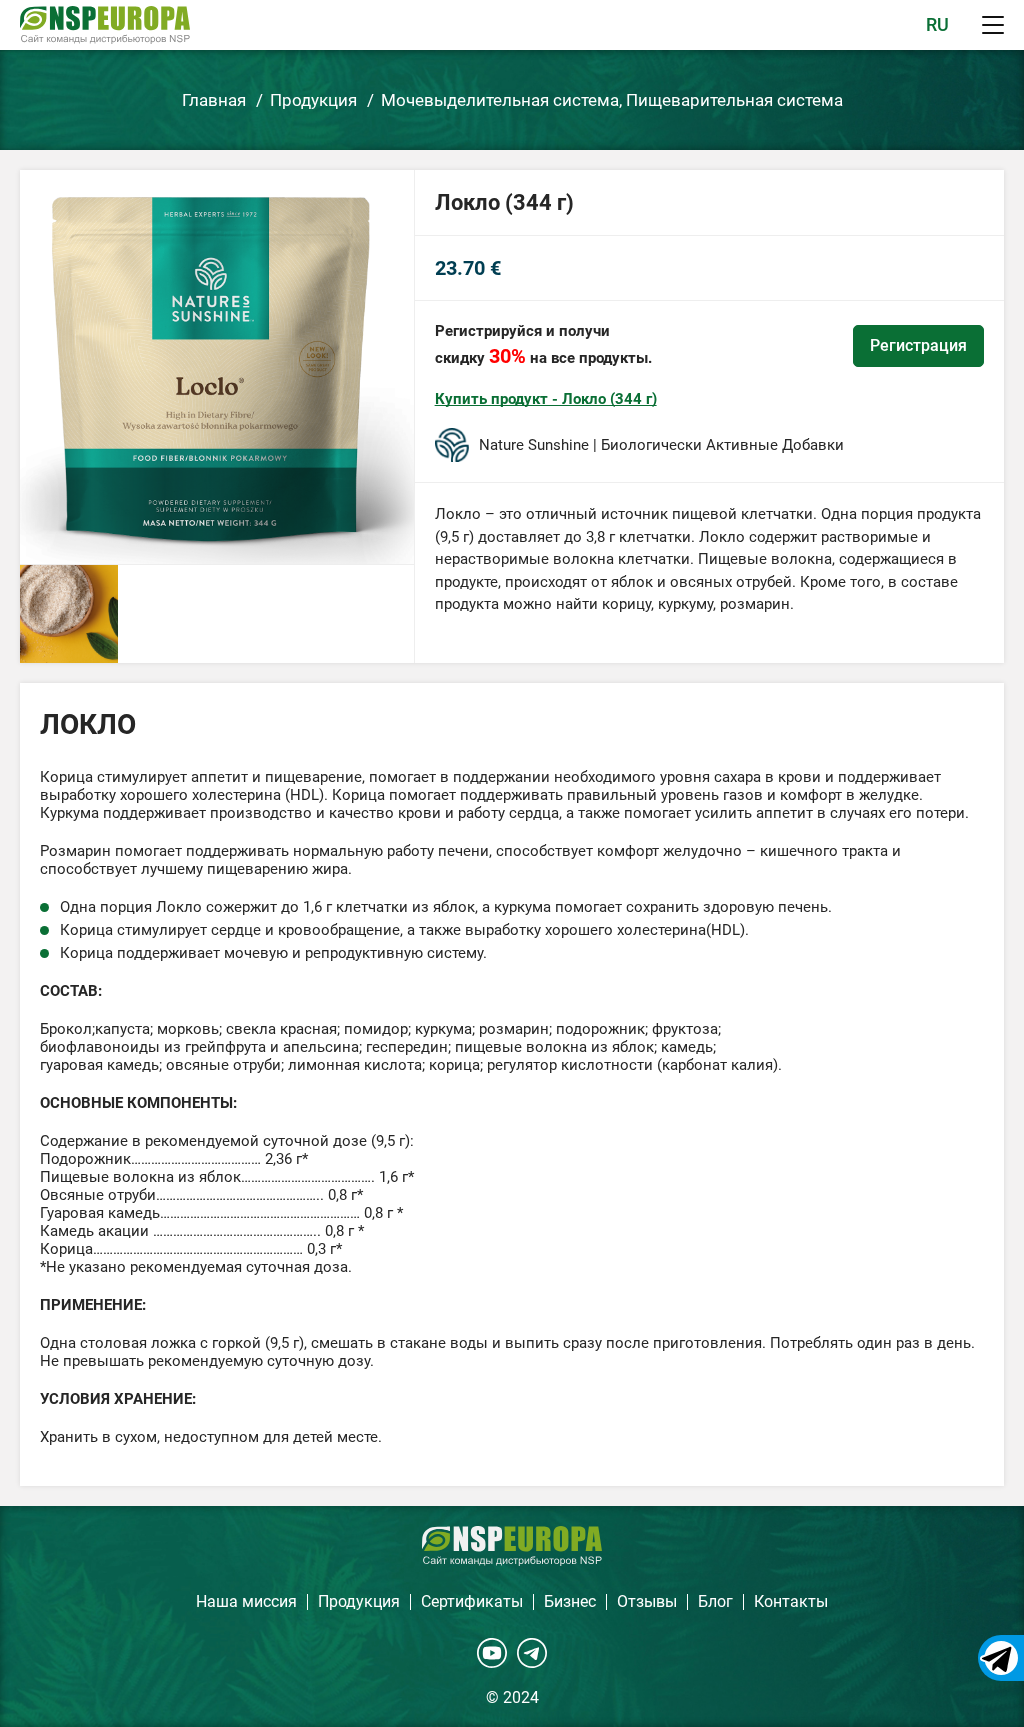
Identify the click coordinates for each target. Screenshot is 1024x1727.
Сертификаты (472, 1601)
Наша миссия (246, 1601)
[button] (993, 25)
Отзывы (647, 1601)
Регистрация (918, 345)
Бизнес (570, 1601)
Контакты (791, 1601)
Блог (715, 1601)
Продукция (359, 1601)
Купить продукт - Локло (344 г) (546, 399)
